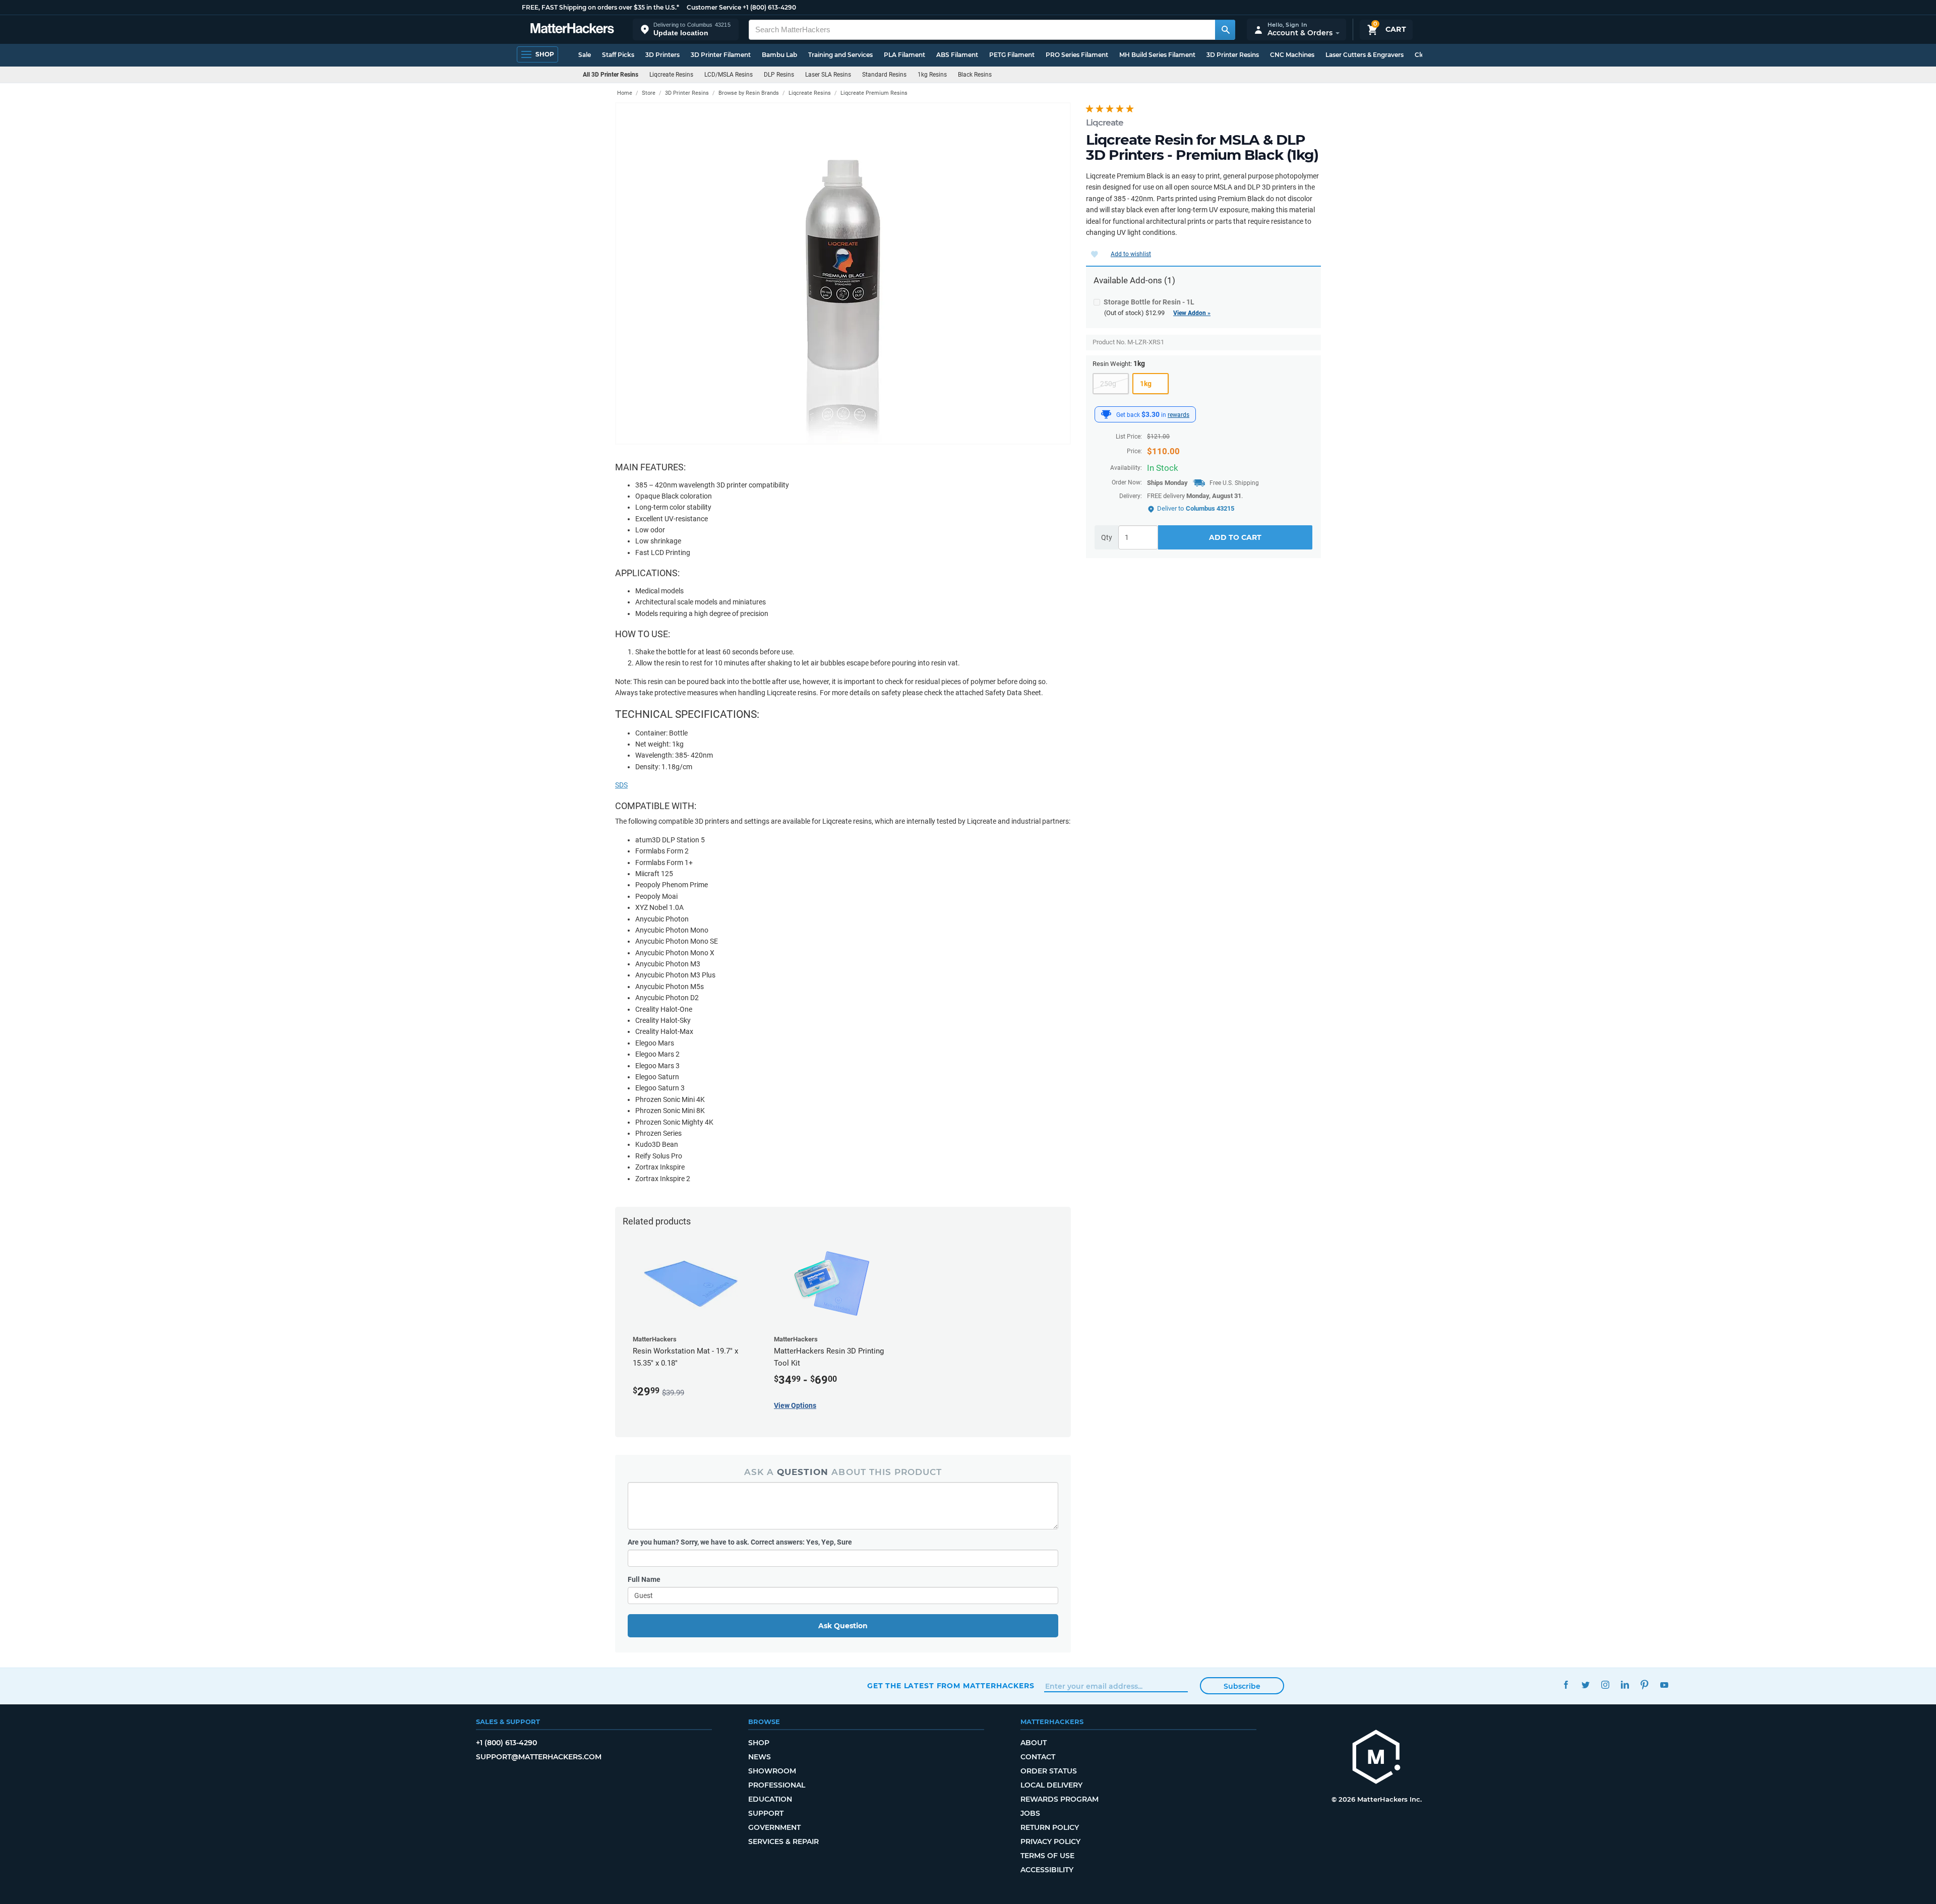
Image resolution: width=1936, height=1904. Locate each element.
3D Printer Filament (721, 55)
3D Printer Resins (1233, 55)
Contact (1038, 1757)
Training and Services (840, 55)
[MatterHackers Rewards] (1106, 414)
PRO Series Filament (1077, 55)
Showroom (772, 1771)
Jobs (1030, 1813)
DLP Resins (779, 75)
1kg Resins (932, 75)
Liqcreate (1105, 122)
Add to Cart (1235, 538)
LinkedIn (1625, 1684)
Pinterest (1644, 1684)
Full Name (644, 1579)
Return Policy (1050, 1827)
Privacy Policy (1050, 1841)
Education (770, 1799)
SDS (621, 785)
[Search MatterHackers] (1225, 30)
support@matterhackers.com (539, 1757)
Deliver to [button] (1196, 508)
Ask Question (843, 1626)
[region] (843, 273)
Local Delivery (1051, 1785)
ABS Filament (957, 55)
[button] (686, 29)
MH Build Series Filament (1157, 55)
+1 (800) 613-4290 (769, 7)
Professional (777, 1785)
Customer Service (714, 7)
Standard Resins (884, 75)
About (1034, 1743)
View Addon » (1192, 313)
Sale (585, 55)
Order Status (1049, 1771)
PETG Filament (1012, 55)
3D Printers (662, 55)
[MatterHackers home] (572, 29)
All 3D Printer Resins (611, 75)
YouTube (1664, 1684)
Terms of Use (1047, 1856)
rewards (1178, 415)
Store (649, 93)
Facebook (1566, 1684)
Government (774, 1827)
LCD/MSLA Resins (729, 75)
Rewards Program (1060, 1799)
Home (625, 93)
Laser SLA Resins (828, 75)
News (760, 1757)
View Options (795, 1405)
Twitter (1585, 1684)
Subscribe (1242, 1686)
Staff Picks (618, 55)
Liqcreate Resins (671, 75)
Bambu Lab (779, 55)
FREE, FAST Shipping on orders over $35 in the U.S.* (600, 7)
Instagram (1605, 1684)
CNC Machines (1292, 55)
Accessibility (1047, 1870)
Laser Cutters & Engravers (1365, 55)
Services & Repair (783, 1841)
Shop (759, 1743)
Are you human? (740, 1542)
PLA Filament (904, 55)
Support (766, 1813)
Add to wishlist (1131, 254)
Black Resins (975, 75)
